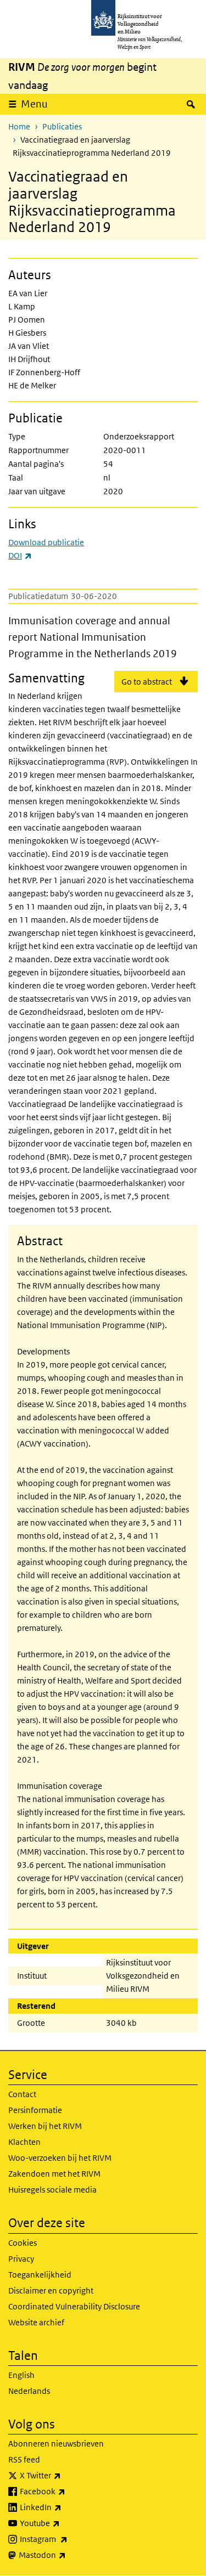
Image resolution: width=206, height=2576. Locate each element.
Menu (34, 104)
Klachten (24, 2142)
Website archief (36, 2322)
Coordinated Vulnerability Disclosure (74, 2306)
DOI (20, 555)
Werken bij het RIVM (45, 2126)
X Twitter (65, 2475)
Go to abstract (147, 682)
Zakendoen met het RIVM (54, 2174)
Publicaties (62, 126)
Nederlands (29, 2391)
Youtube (64, 2523)
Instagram (68, 2539)
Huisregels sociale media (52, 2190)
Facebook (67, 2491)
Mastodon (66, 2555)
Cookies (23, 2243)
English (21, 2375)
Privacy (21, 2259)
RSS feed (24, 2459)
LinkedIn (65, 2507)
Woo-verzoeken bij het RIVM (60, 2158)
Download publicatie (46, 542)
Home (19, 126)
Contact (22, 2094)
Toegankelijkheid (40, 2275)
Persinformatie (35, 2110)
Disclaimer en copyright (51, 2290)
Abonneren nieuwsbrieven (56, 2444)
